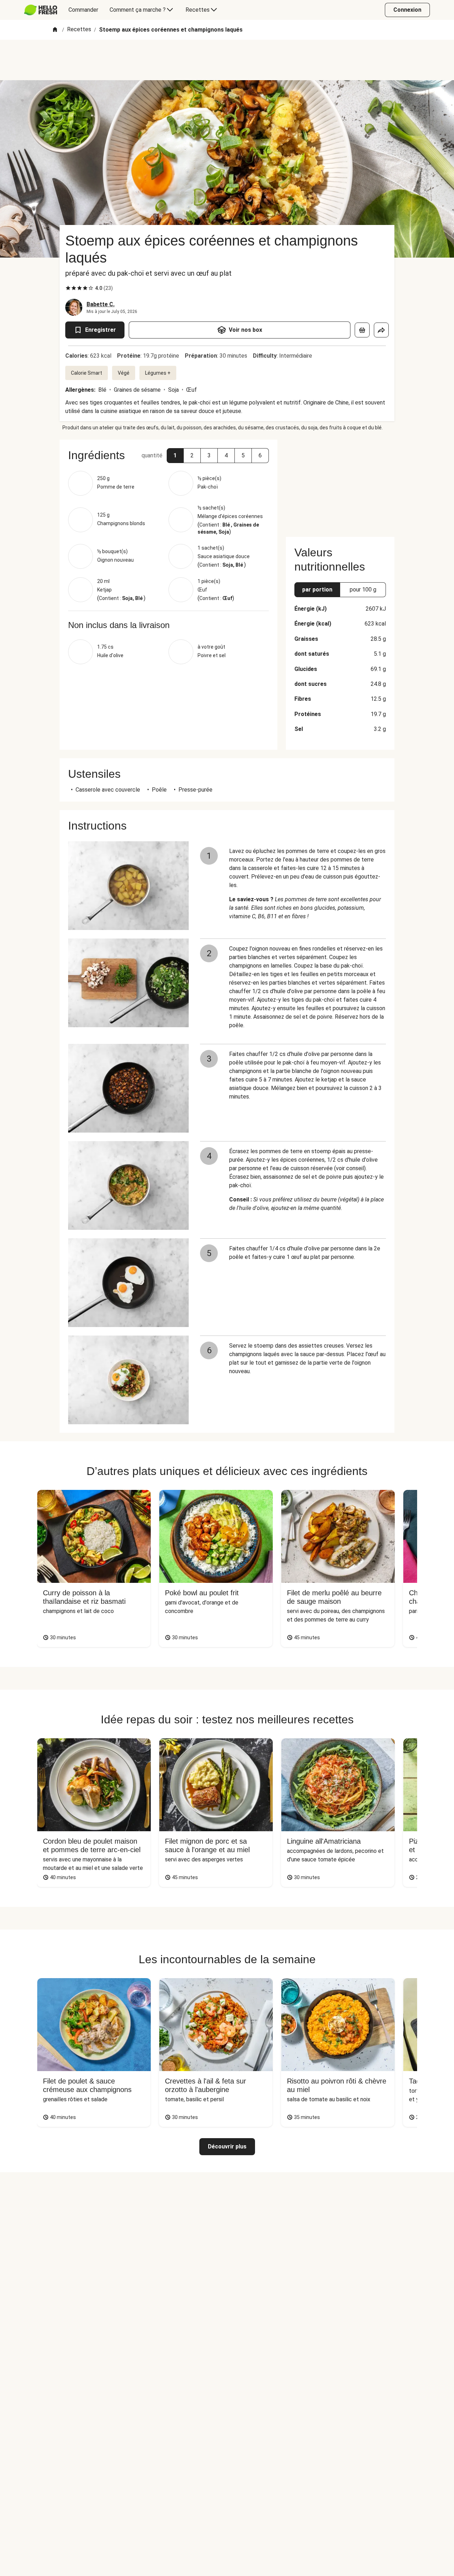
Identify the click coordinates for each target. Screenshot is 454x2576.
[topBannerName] (227, 60)
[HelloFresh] (41, 10)
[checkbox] (68, 288)
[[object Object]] (362, 330)
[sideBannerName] (340, 484)
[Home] (55, 30)
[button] (175, 456)
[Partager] (381, 330)
